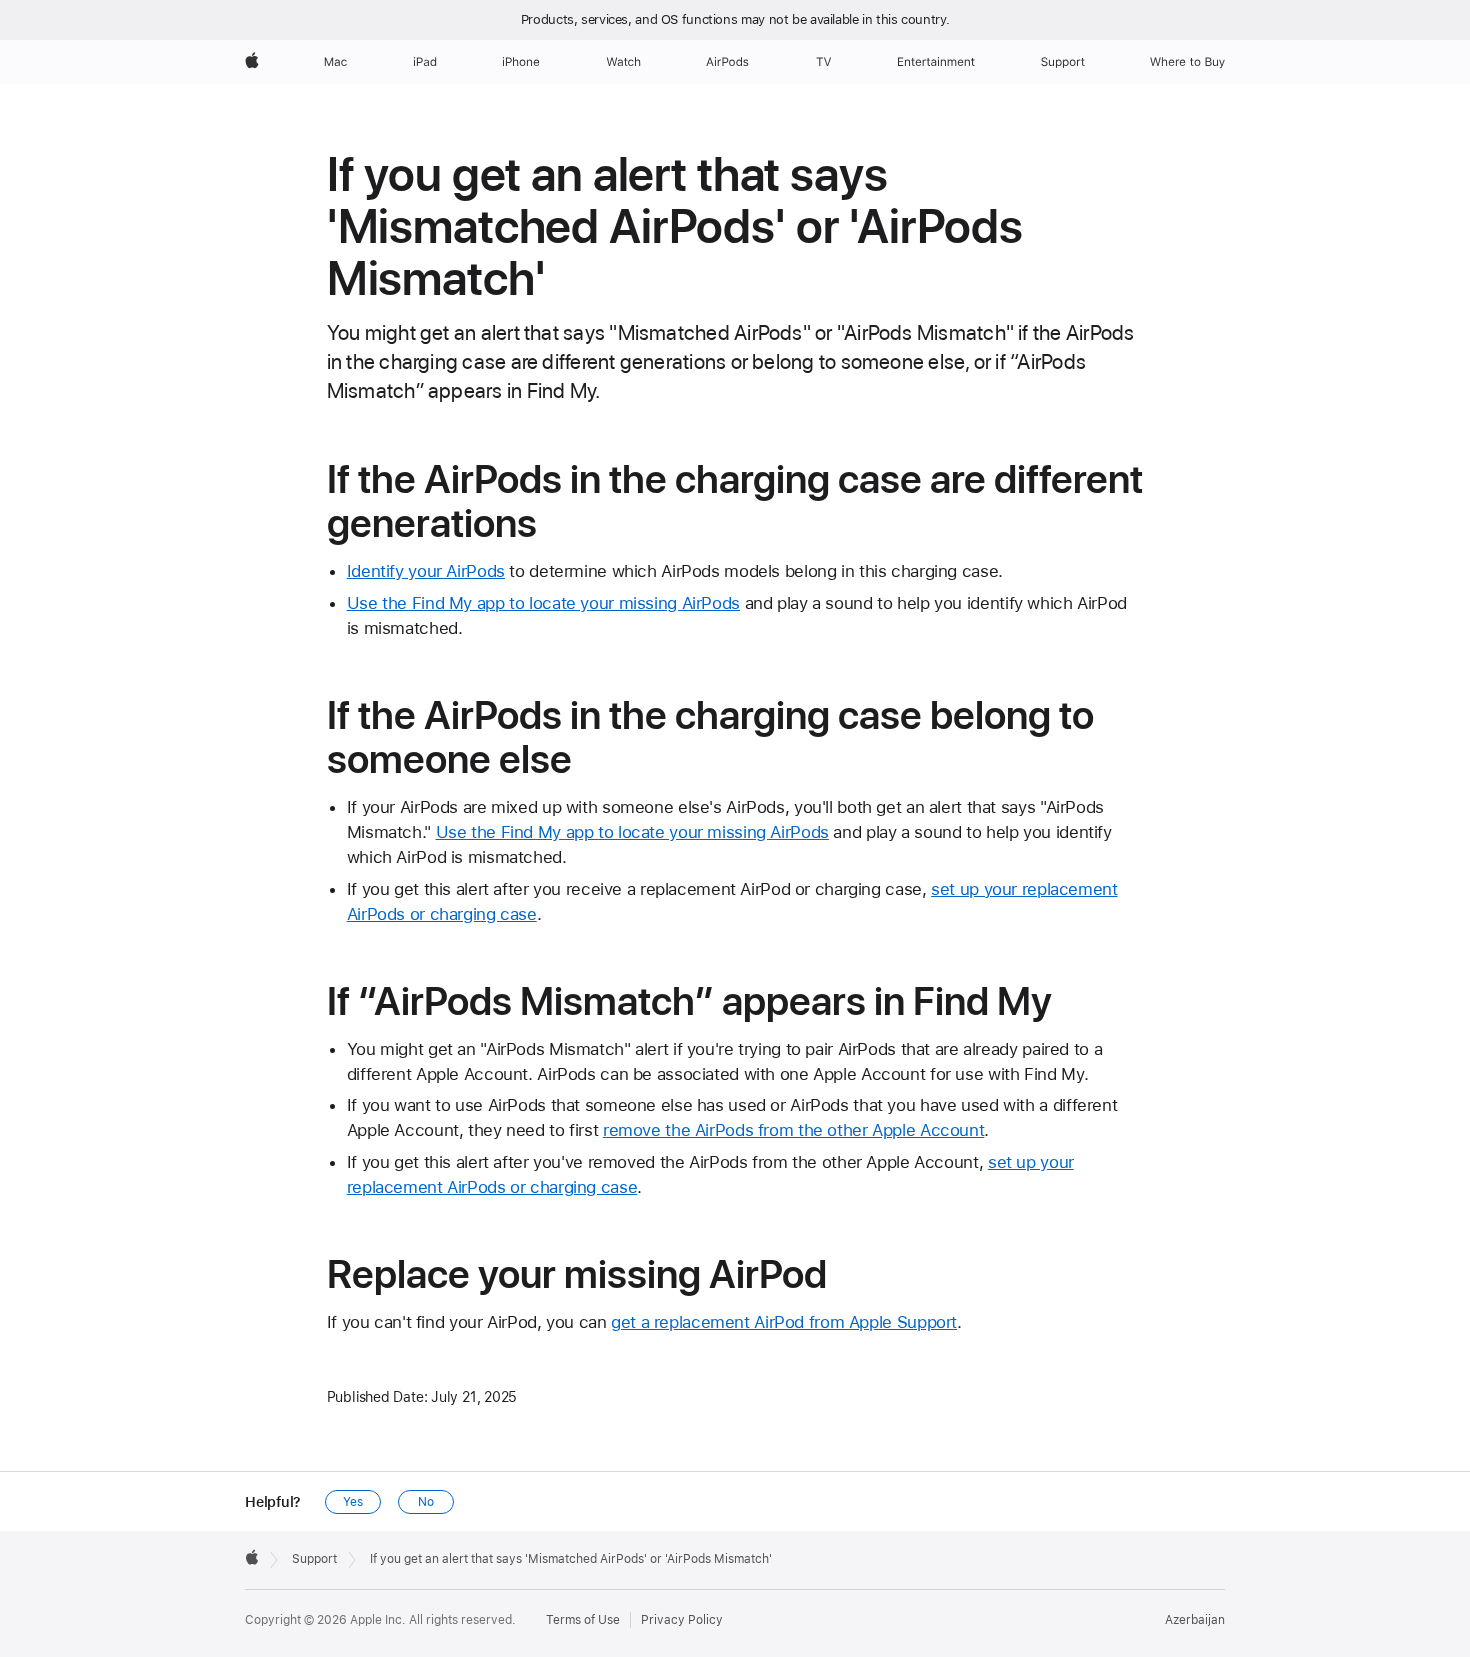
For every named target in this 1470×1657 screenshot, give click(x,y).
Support (314, 1559)
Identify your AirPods (426, 571)
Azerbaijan (1195, 1620)
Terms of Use (583, 1620)
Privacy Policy (682, 1620)
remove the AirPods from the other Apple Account (793, 1130)
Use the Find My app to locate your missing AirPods (543, 603)
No (426, 1502)
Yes (353, 1502)
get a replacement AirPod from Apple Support (784, 1322)
